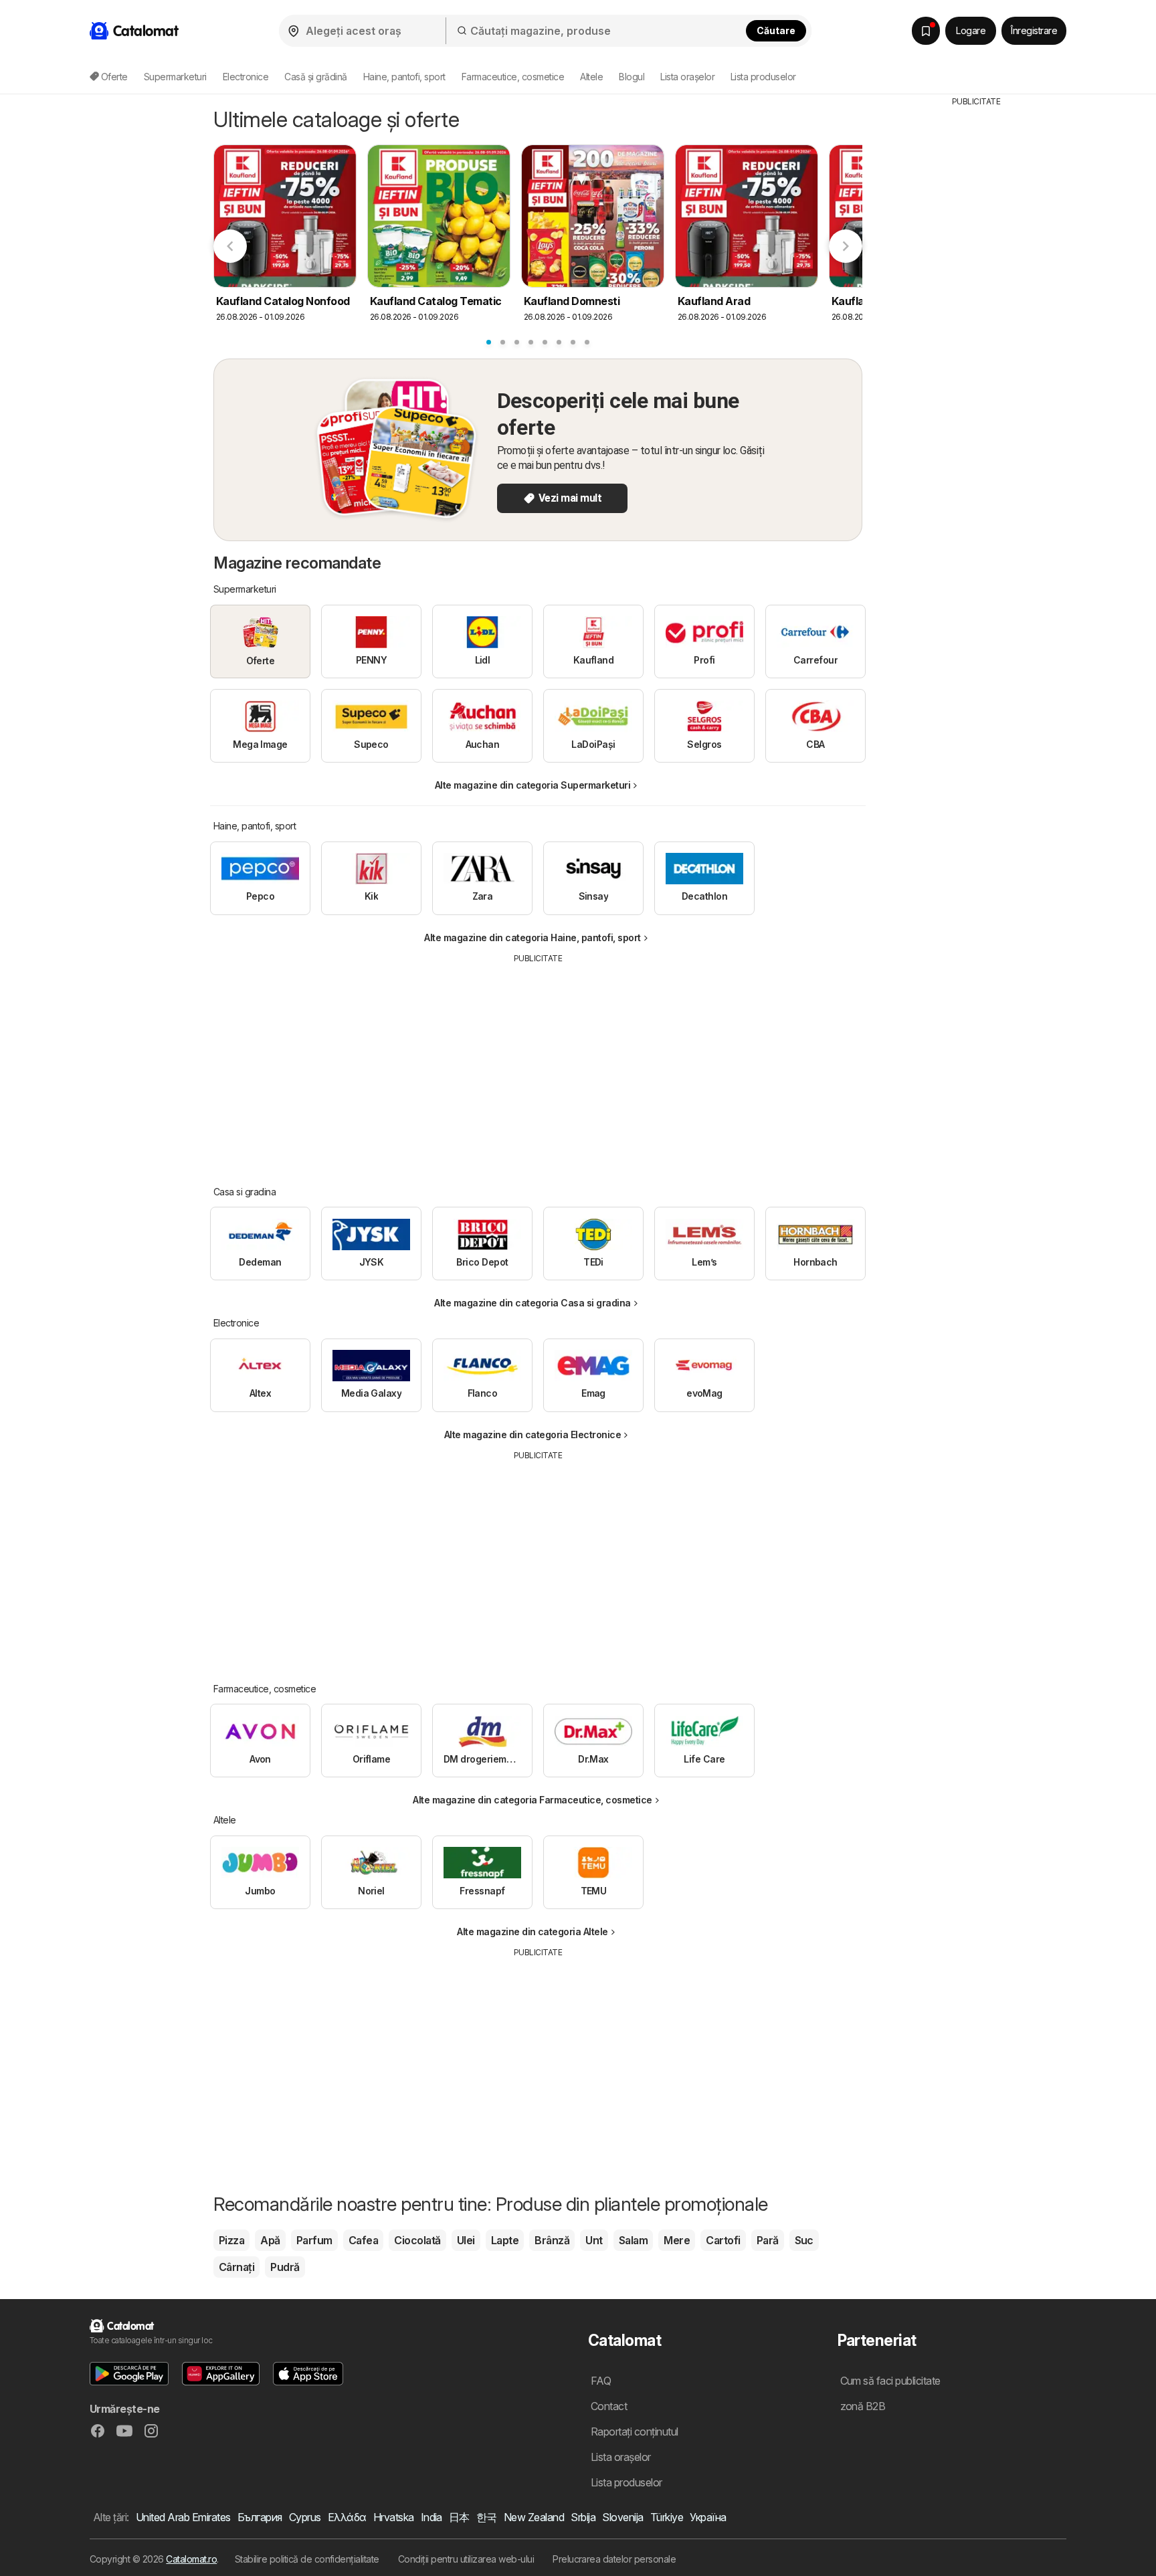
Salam (633, 2240)
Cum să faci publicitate (890, 2381)
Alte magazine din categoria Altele (533, 1931)
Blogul (632, 77)
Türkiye (667, 2517)
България (260, 2517)
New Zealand (534, 2517)
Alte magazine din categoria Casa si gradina (532, 1303)
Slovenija (622, 2517)
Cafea (363, 2240)
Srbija (583, 2517)
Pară (768, 2240)
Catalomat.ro (191, 2559)
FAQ (601, 2381)
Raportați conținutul (635, 2432)
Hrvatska (394, 2517)
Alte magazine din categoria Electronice (533, 1434)
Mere (677, 2240)
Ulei (466, 2240)
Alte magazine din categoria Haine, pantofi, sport (532, 937)
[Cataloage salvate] (926, 31)
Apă (270, 2240)
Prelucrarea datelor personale (614, 2559)
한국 (487, 2517)
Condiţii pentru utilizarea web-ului (466, 2559)
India (431, 2517)
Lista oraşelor (687, 77)
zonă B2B (863, 2406)
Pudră (285, 2267)
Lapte (505, 2240)
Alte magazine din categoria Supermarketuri (533, 785)
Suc (804, 2240)
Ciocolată (417, 2240)
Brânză (552, 2240)
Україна (708, 2517)
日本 (459, 2517)
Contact (609, 2406)
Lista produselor (763, 77)
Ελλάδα (347, 2517)
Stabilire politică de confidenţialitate (307, 2559)
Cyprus (305, 2517)
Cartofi (723, 2240)
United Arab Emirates (183, 2517)
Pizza (231, 2240)
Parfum (314, 2240)
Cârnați (236, 2267)
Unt (594, 2240)
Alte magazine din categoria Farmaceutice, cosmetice (532, 1800)
